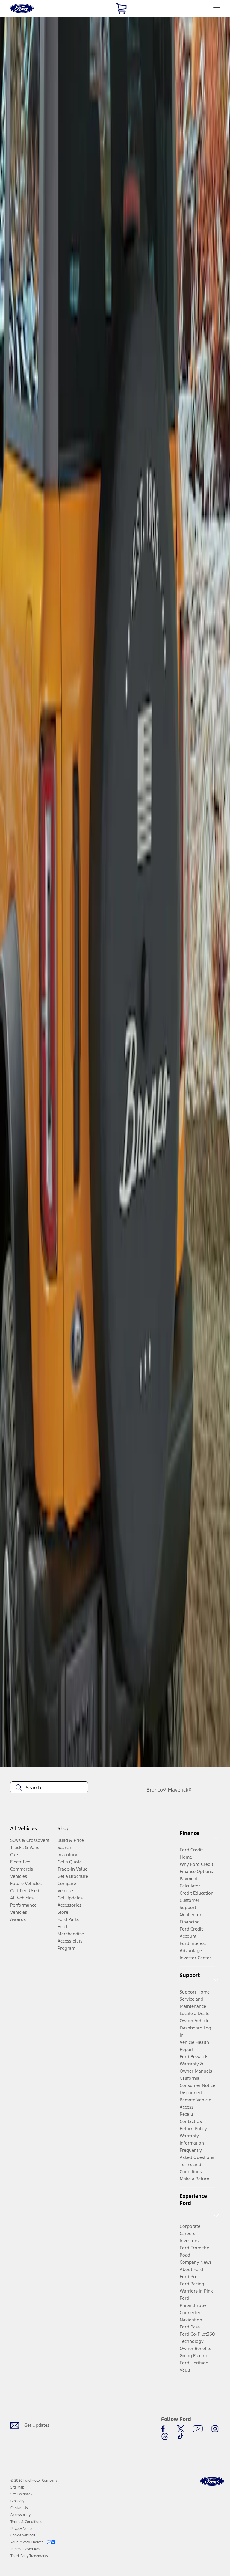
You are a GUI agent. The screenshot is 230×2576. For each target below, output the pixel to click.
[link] (17, 2487)
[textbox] (49, 1788)
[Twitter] (181, 2429)
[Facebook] (165, 2429)
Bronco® (156, 1790)
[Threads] (165, 2436)
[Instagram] (215, 2429)
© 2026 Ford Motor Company (34, 2480)
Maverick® (180, 1790)
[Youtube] (198, 2429)
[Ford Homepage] (212, 2481)
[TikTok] (181, 2436)
